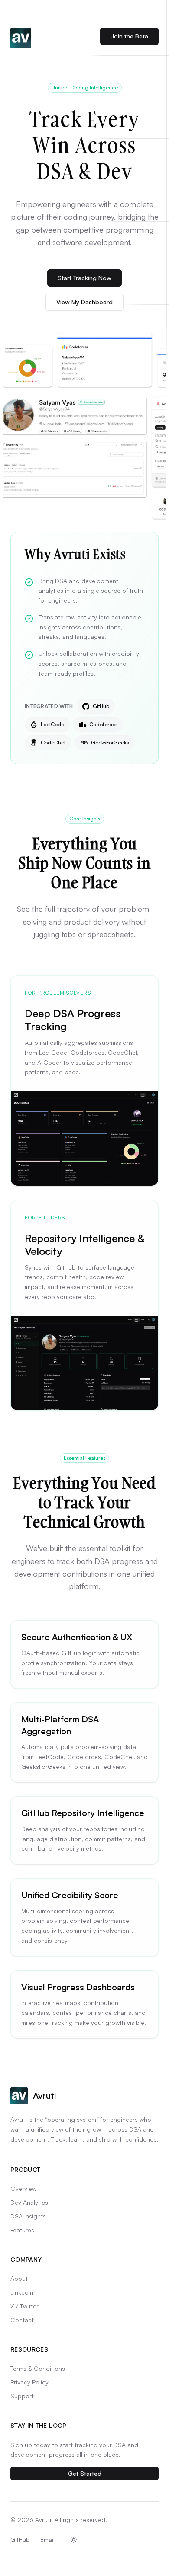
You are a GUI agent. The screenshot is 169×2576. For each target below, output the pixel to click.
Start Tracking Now (84, 278)
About (19, 2278)
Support (22, 2396)
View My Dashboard (84, 302)
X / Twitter (24, 2306)
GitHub (20, 2539)
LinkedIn (22, 2292)
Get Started (85, 2473)
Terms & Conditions (38, 2368)
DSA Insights (28, 2216)
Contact (22, 2320)
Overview (23, 2188)
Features (22, 2230)
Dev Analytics (29, 2202)
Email (47, 2539)
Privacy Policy (29, 2382)
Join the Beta (129, 36)
